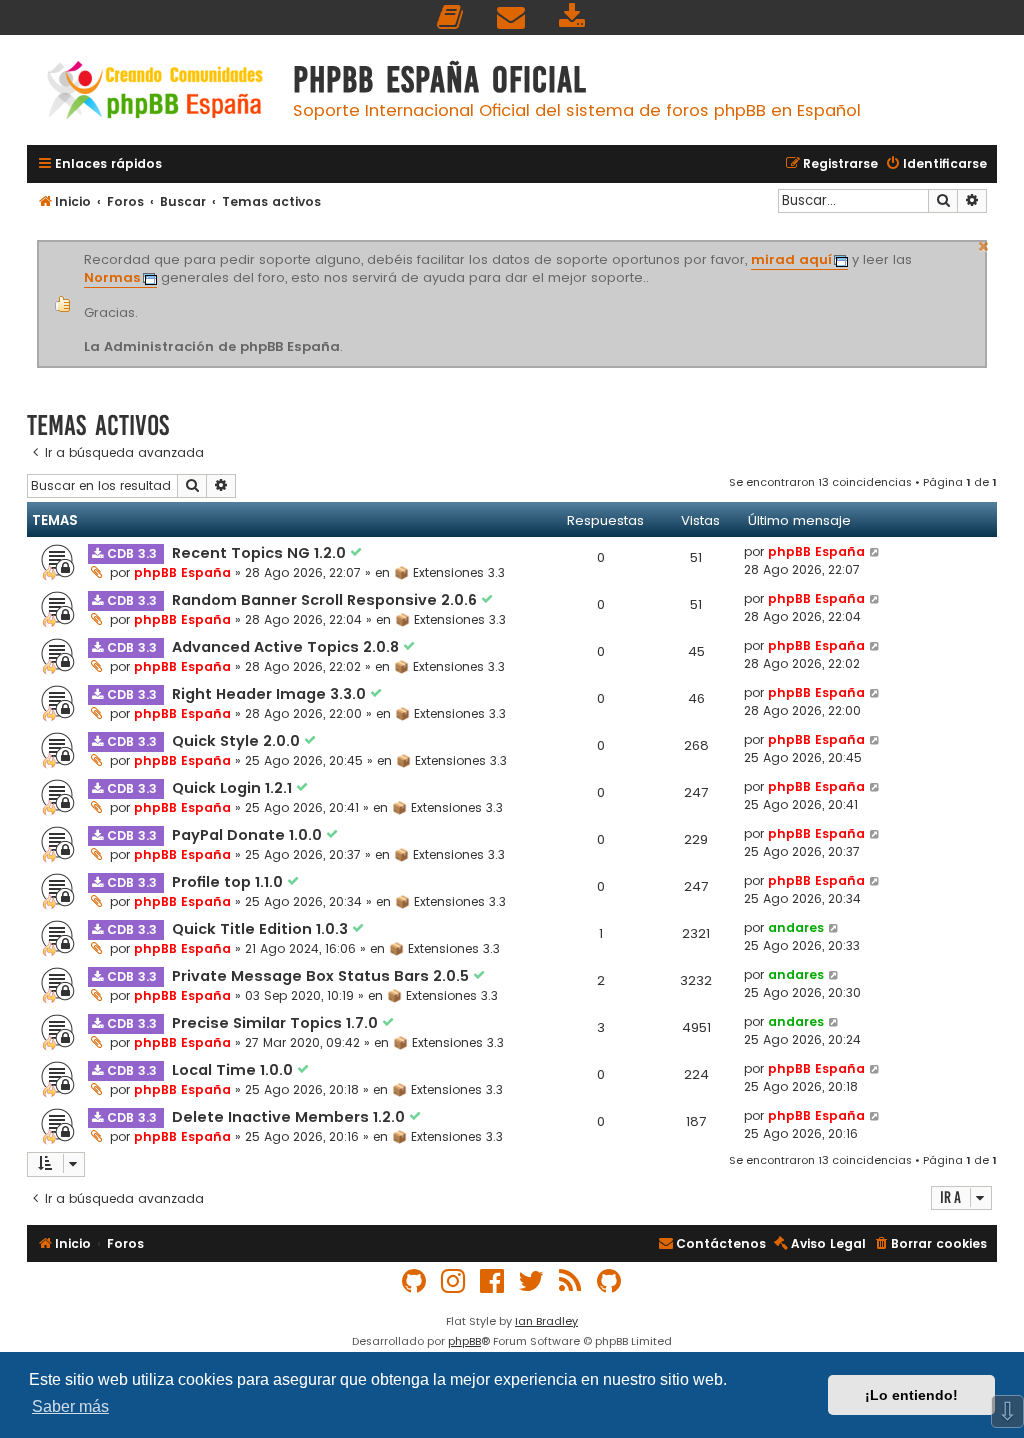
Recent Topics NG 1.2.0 (261, 553)
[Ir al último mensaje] (875, 552)
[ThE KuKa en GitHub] (610, 1281)
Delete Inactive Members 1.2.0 (290, 1117)
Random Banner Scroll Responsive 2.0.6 (326, 600)
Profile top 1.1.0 (229, 882)
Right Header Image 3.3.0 (271, 694)
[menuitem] (451, 17)
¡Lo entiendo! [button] (911, 1395)
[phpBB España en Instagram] (454, 1281)
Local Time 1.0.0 (234, 1070)
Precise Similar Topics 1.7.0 (277, 1023)
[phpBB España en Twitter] (532, 1281)
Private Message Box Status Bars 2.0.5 (322, 976)
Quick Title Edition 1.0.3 (262, 929)
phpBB (464, 1341)
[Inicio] (155, 92)
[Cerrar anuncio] (984, 244)
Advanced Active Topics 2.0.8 (287, 647)
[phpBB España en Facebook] (493, 1281)
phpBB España (182, 572)
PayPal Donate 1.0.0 (249, 835)
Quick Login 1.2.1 (234, 788)
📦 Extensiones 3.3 (449, 572)
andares (796, 927)
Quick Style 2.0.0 (238, 741)
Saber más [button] (70, 1406)
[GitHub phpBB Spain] (415, 1281)
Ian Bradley (546, 1321)
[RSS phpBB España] (571, 1281)
